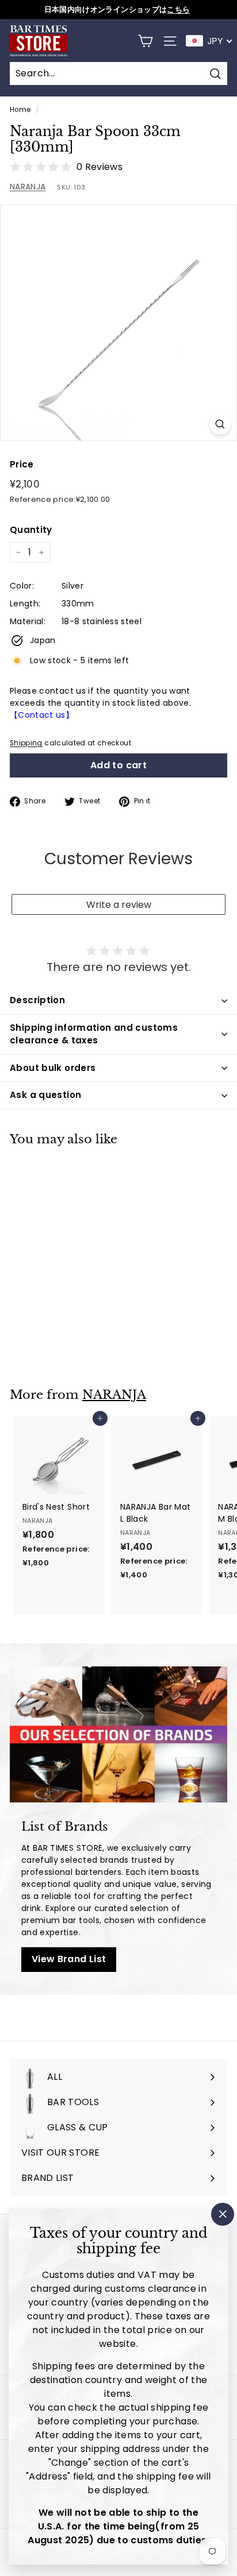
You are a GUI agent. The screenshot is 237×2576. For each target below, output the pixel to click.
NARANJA (28, 187)
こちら (178, 9)
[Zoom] (220, 424)
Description (37, 1000)
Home (20, 110)
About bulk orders (53, 1068)
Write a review (119, 905)
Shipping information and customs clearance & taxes (94, 1034)
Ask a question (45, 1095)
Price (22, 464)
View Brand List (69, 1959)
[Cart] (145, 41)
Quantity (31, 530)
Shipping (26, 743)
